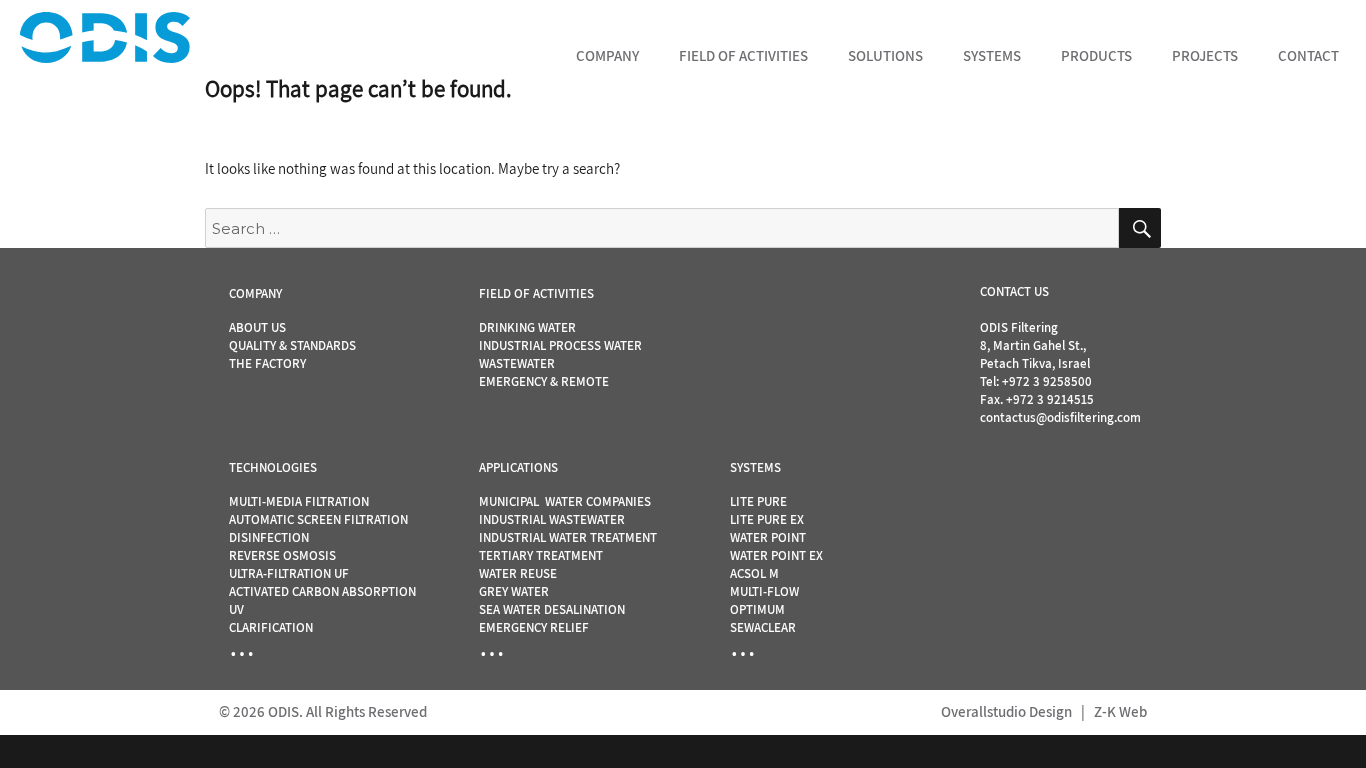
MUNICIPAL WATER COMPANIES (565, 501)
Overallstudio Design (1006, 711)
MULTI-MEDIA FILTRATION (299, 501)
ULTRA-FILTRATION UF (289, 573)
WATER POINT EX (776, 555)
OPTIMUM (757, 609)
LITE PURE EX (767, 519)
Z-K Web (1120, 711)
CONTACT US (1014, 291)
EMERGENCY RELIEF (534, 627)
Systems (992, 55)
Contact (1308, 55)
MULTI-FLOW (764, 591)
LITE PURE (758, 501)
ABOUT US (257, 327)
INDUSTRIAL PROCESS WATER (560, 345)
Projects (1205, 55)
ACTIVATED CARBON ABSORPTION (322, 591)
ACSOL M (754, 573)
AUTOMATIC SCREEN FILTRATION (318, 519)
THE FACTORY (267, 363)
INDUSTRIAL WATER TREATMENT (568, 537)
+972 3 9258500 (1047, 381)
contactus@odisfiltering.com (1060, 417)
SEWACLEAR (763, 627)
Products (1096, 55)
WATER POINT (768, 537)
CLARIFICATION (271, 627)
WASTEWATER (517, 363)
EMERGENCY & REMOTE (544, 381)
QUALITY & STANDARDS (292, 345)
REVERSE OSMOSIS (282, 555)
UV (236, 609)
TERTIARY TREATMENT (541, 555)
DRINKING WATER (527, 327)
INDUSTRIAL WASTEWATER (552, 519)
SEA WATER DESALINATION (552, 609)
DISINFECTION (269, 537)
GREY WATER (514, 591)
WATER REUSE (518, 573)
